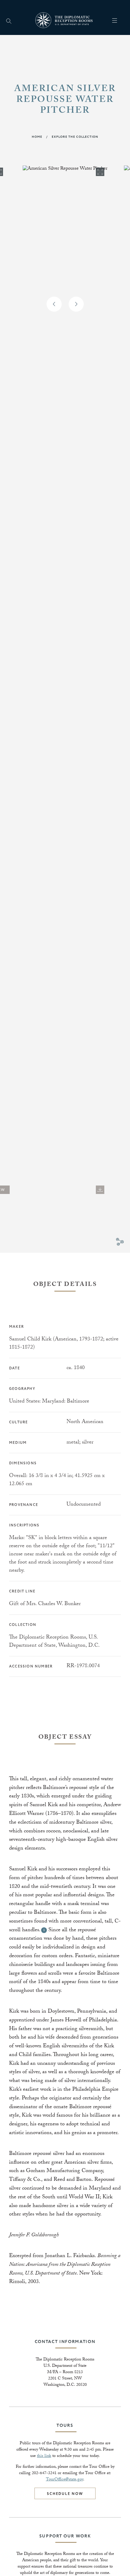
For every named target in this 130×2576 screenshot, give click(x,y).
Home (37, 137)
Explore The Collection (75, 137)
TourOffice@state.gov (65, 2480)
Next (76, 304)
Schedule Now (65, 2494)
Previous (54, 304)
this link (44, 2456)
